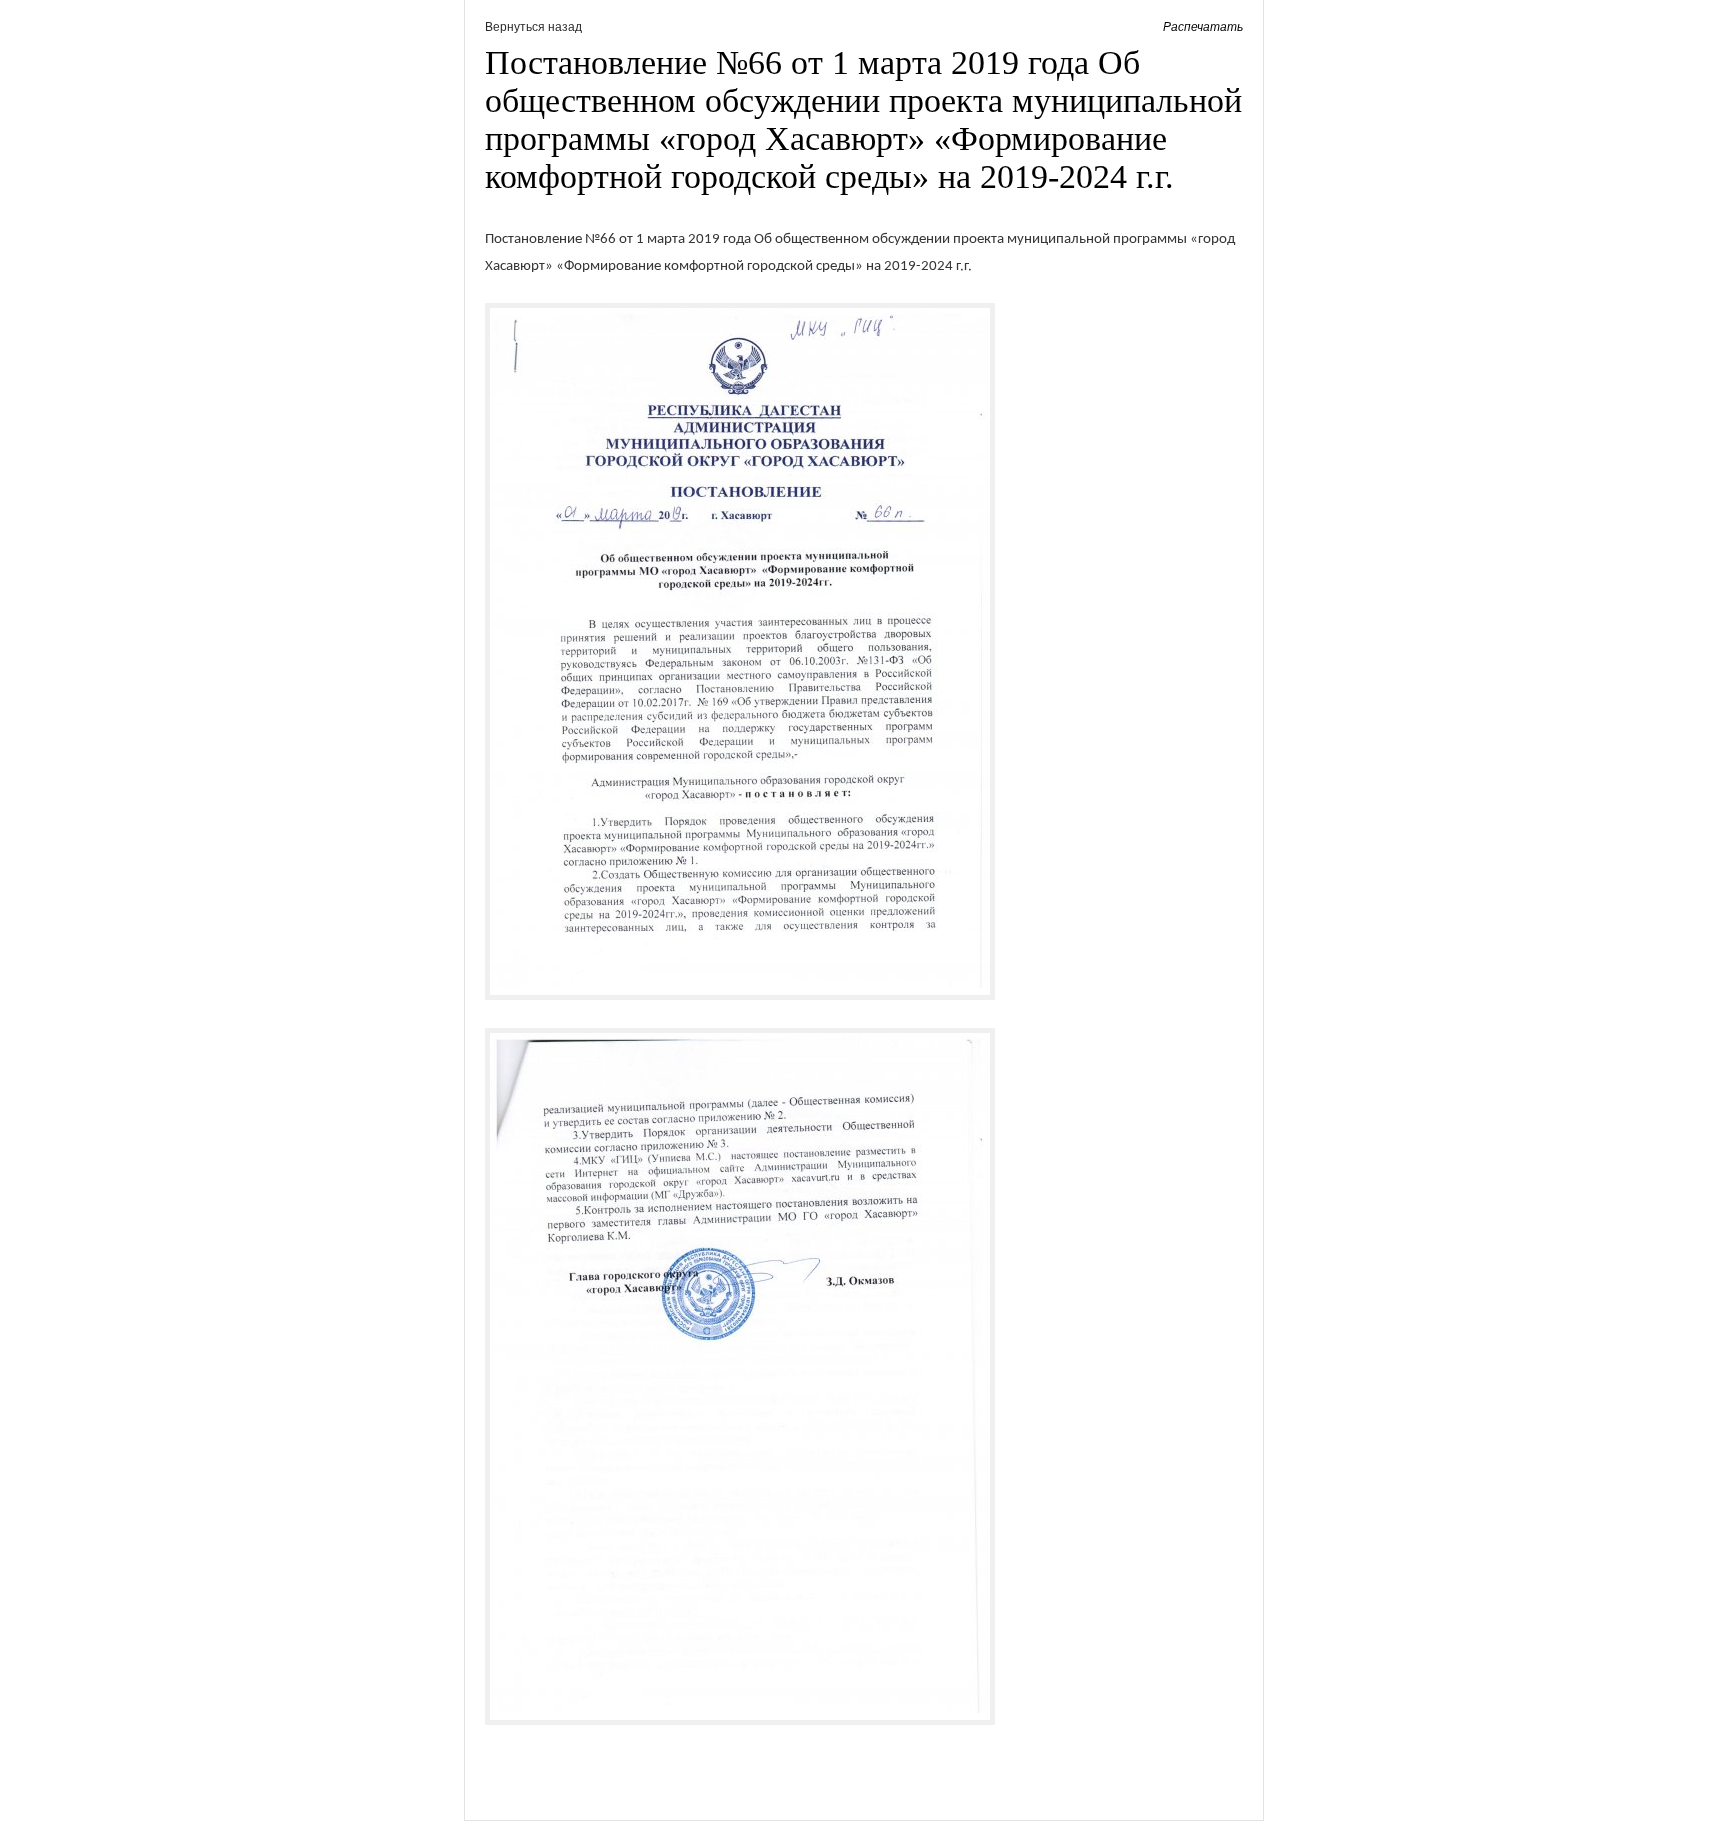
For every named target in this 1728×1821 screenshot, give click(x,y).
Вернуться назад (533, 27)
